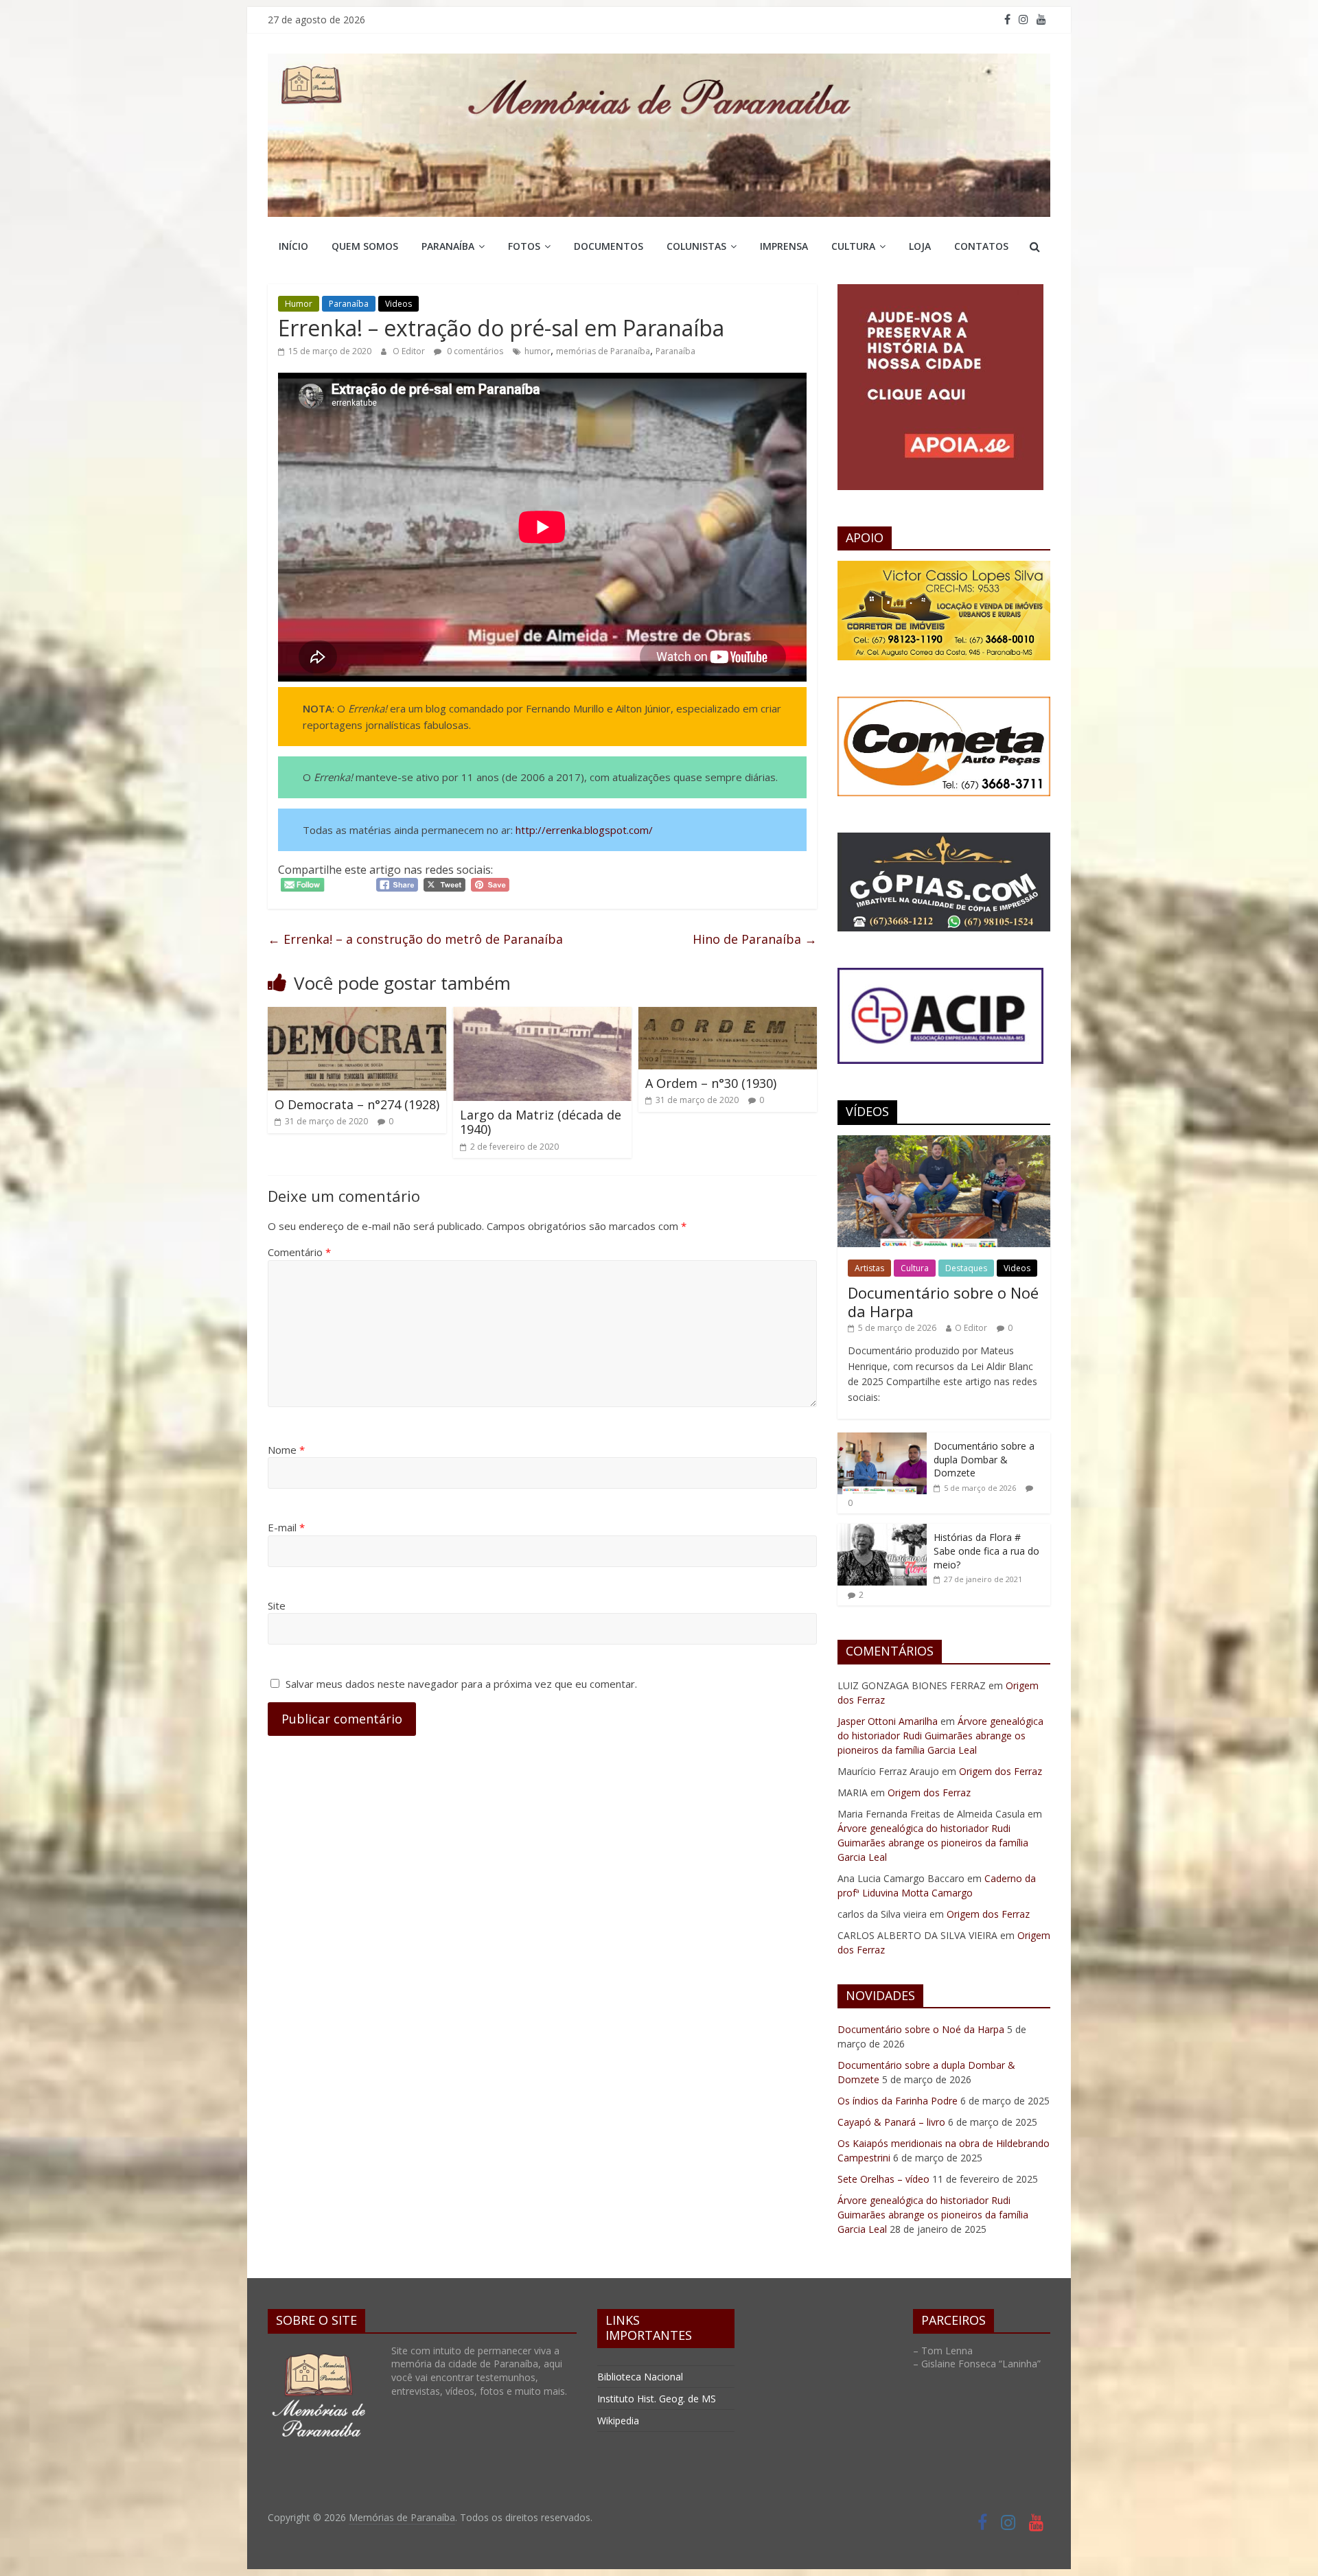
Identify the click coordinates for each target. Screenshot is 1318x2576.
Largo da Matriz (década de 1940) (541, 1122)
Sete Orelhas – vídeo (883, 2179)
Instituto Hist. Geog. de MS (657, 2399)
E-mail (286, 1527)
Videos (398, 304)
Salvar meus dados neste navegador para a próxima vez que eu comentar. (461, 1684)
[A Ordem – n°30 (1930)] (728, 1015)
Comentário (299, 1252)
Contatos (981, 246)
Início (293, 246)
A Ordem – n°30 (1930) (711, 1083)
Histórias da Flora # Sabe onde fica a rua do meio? (986, 1551)
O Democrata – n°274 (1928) (357, 1104)
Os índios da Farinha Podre (898, 2101)
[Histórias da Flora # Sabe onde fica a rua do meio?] (882, 1531)
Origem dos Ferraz (1001, 1771)
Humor (299, 304)
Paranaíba (448, 246)
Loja (920, 246)
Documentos (609, 246)
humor (537, 351)
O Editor (410, 351)
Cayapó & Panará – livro (891, 2122)
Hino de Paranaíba (755, 939)
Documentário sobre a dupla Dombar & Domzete (984, 1459)
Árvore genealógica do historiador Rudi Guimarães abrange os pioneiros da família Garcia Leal (940, 1736)
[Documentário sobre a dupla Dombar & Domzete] (882, 1440)
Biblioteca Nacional (640, 2377)
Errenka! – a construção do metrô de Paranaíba (415, 939)
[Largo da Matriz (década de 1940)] (542, 1015)
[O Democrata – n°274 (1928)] (357, 1015)
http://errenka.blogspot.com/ (584, 830)
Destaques (966, 1268)
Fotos (524, 246)
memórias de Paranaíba (603, 351)
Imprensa (784, 246)
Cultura (853, 246)
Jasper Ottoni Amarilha (888, 1721)
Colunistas (696, 246)
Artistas (869, 1268)
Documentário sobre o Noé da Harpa (943, 1301)
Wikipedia (618, 2421)
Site (277, 1605)
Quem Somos (365, 246)
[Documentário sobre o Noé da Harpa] (944, 1142)
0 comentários (474, 351)
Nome (286, 1450)
